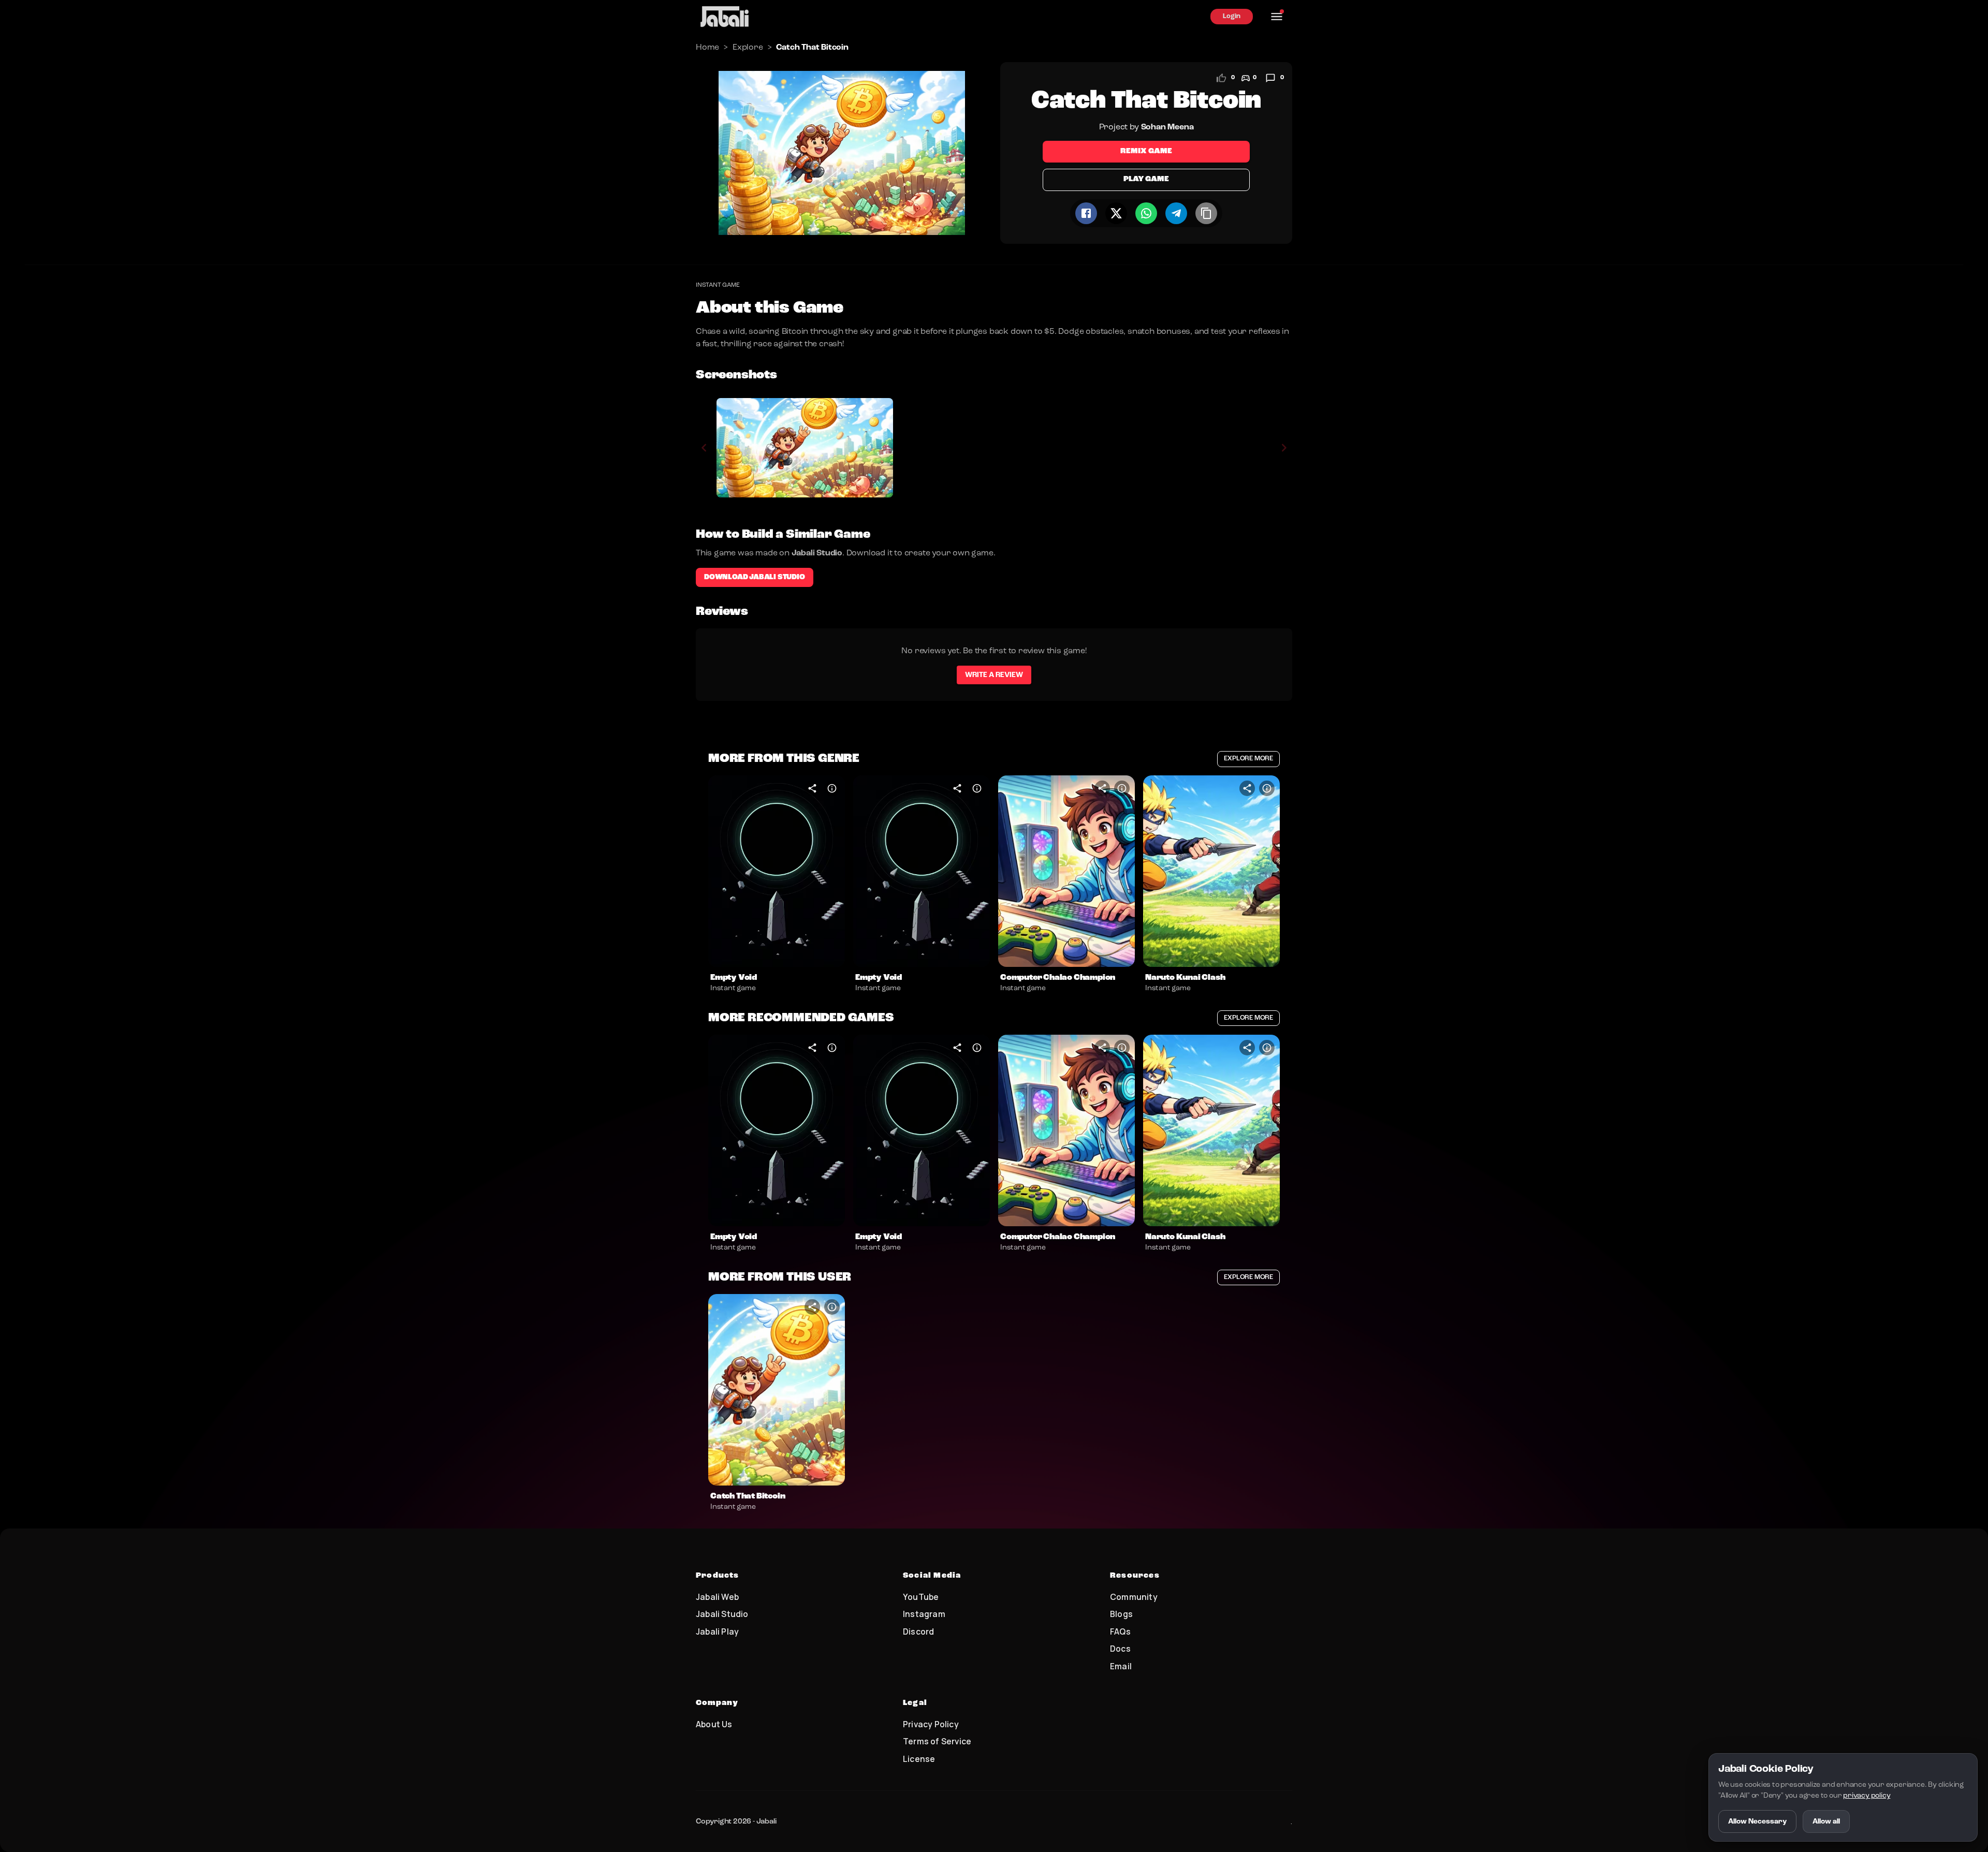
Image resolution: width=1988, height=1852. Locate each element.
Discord (918, 1631)
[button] (777, 871)
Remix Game (1146, 151)
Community (1134, 1597)
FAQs (1120, 1631)
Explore (748, 48)
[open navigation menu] (1277, 17)
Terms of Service (937, 1741)
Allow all (1826, 1821)
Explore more (1248, 759)
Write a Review (994, 675)
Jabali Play (717, 1631)
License (919, 1759)
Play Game (1146, 179)
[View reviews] (1270, 78)
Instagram (924, 1614)
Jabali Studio (722, 1614)
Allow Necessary (1757, 1821)
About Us (714, 1724)
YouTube (921, 1597)
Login (1232, 16)
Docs (1120, 1649)
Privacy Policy (931, 1724)
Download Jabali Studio (755, 577)
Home (707, 48)
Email (1121, 1666)
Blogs (1121, 1614)
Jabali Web (717, 1597)
